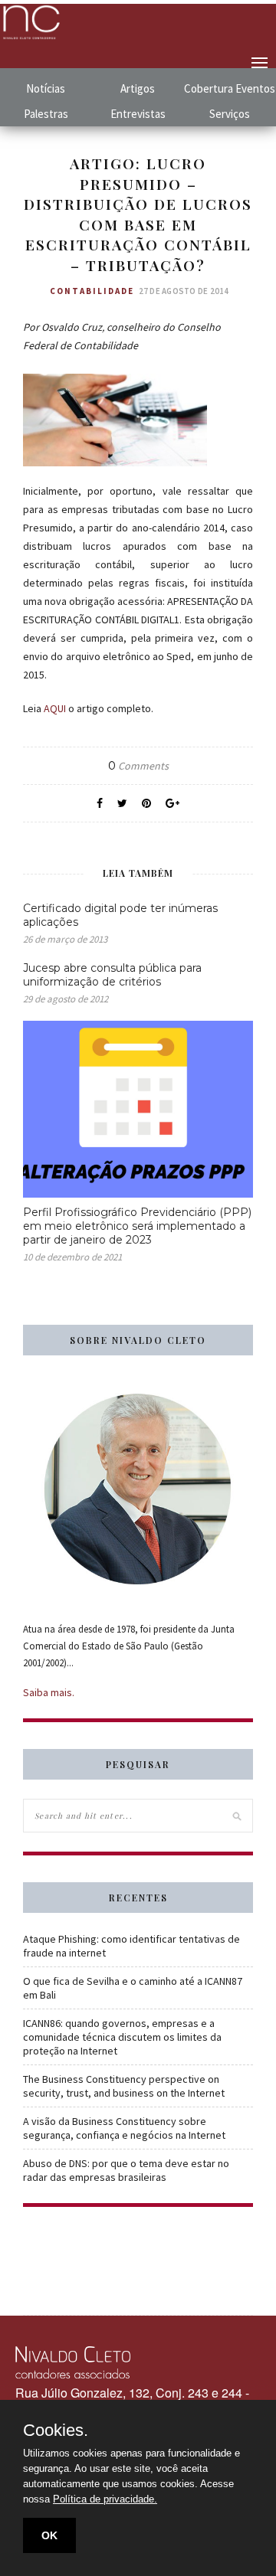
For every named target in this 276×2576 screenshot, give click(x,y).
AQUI (55, 708)
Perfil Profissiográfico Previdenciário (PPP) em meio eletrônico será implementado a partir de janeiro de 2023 (137, 1226)
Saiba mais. (49, 1692)
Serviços (230, 114)
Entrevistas (138, 114)
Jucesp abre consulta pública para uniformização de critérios (112, 975)
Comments (138, 766)
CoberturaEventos (230, 88)
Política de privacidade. (105, 2499)
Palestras (46, 114)
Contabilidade (92, 291)
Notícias (46, 88)
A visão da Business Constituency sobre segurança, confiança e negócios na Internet (124, 2128)
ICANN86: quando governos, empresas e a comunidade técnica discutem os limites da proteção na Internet (122, 2037)
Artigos (138, 88)
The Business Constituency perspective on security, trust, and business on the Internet (124, 2086)
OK (49, 2535)
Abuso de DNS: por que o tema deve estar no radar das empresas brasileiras (126, 2170)
